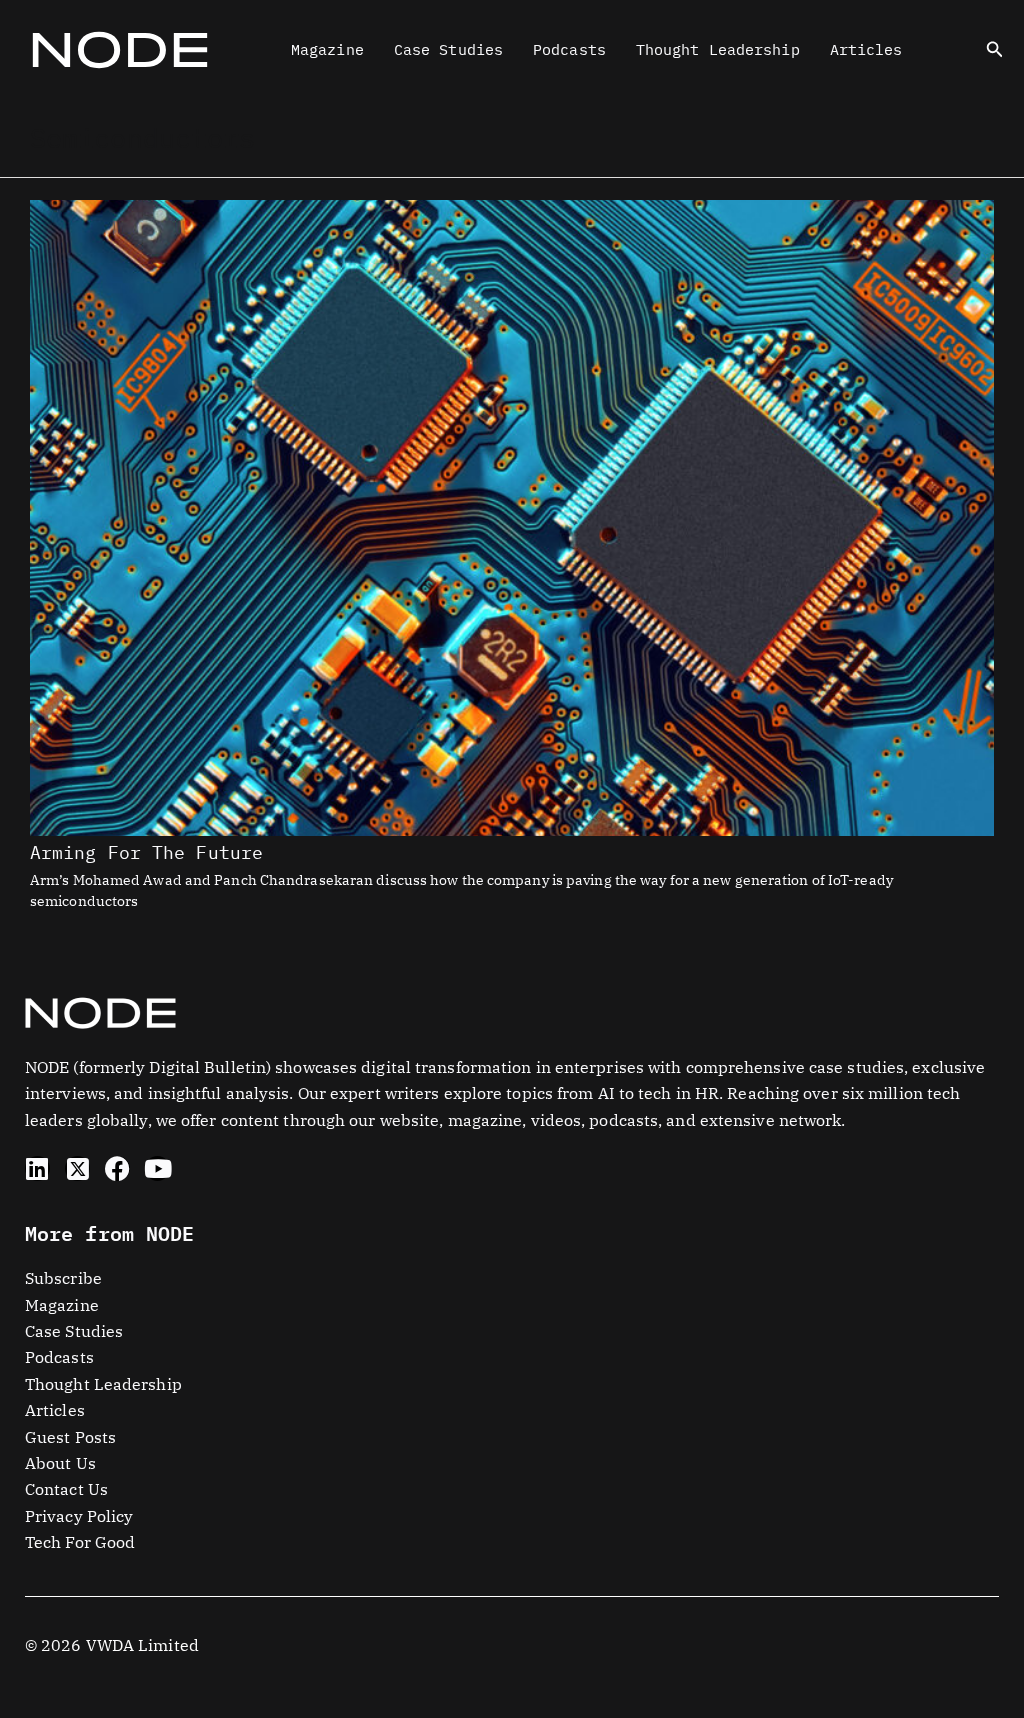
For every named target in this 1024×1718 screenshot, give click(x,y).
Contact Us (66, 1489)
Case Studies (448, 49)
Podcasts (569, 49)
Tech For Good (80, 1542)
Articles (866, 49)
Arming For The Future (146, 852)
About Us (60, 1463)
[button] (995, 50)
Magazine (327, 49)
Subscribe (63, 1278)
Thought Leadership (718, 49)
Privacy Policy (79, 1516)
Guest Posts (70, 1437)
